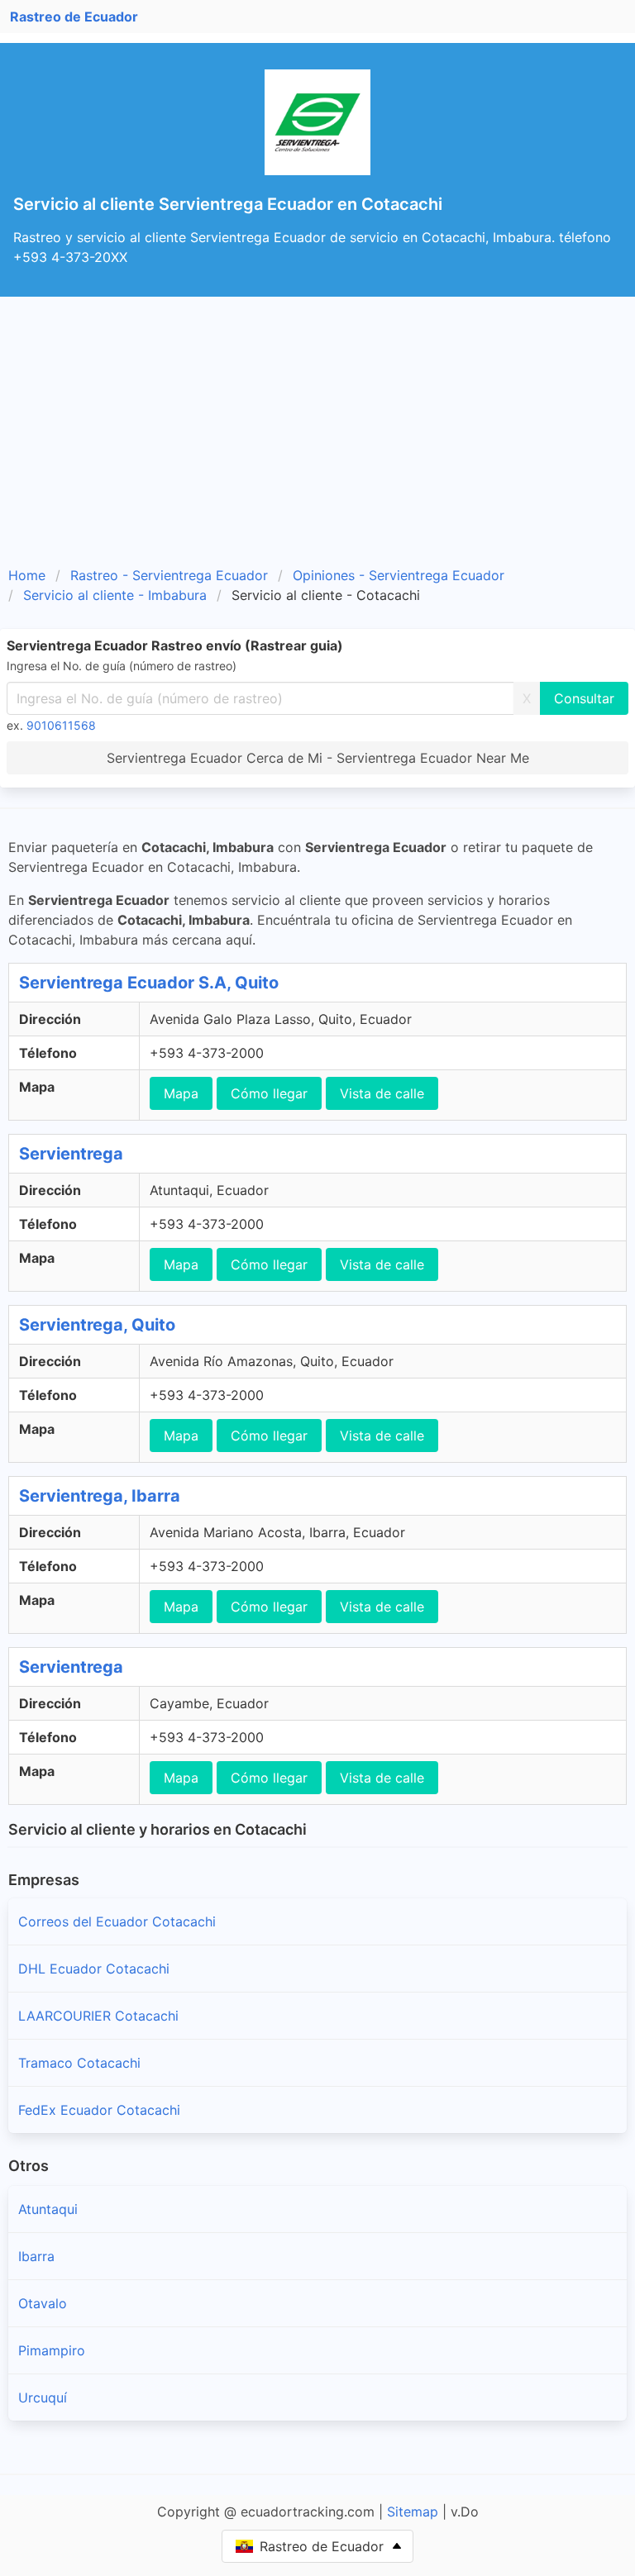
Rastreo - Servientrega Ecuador (169, 575)
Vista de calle (382, 1093)
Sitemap (413, 2512)
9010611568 (61, 725)
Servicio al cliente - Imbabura (115, 595)
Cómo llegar (269, 1093)
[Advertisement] (317, 421)
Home (27, 575)
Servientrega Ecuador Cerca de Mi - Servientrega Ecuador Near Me (318, 758)
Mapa (181, 1093)
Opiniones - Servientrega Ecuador (399, 575)
